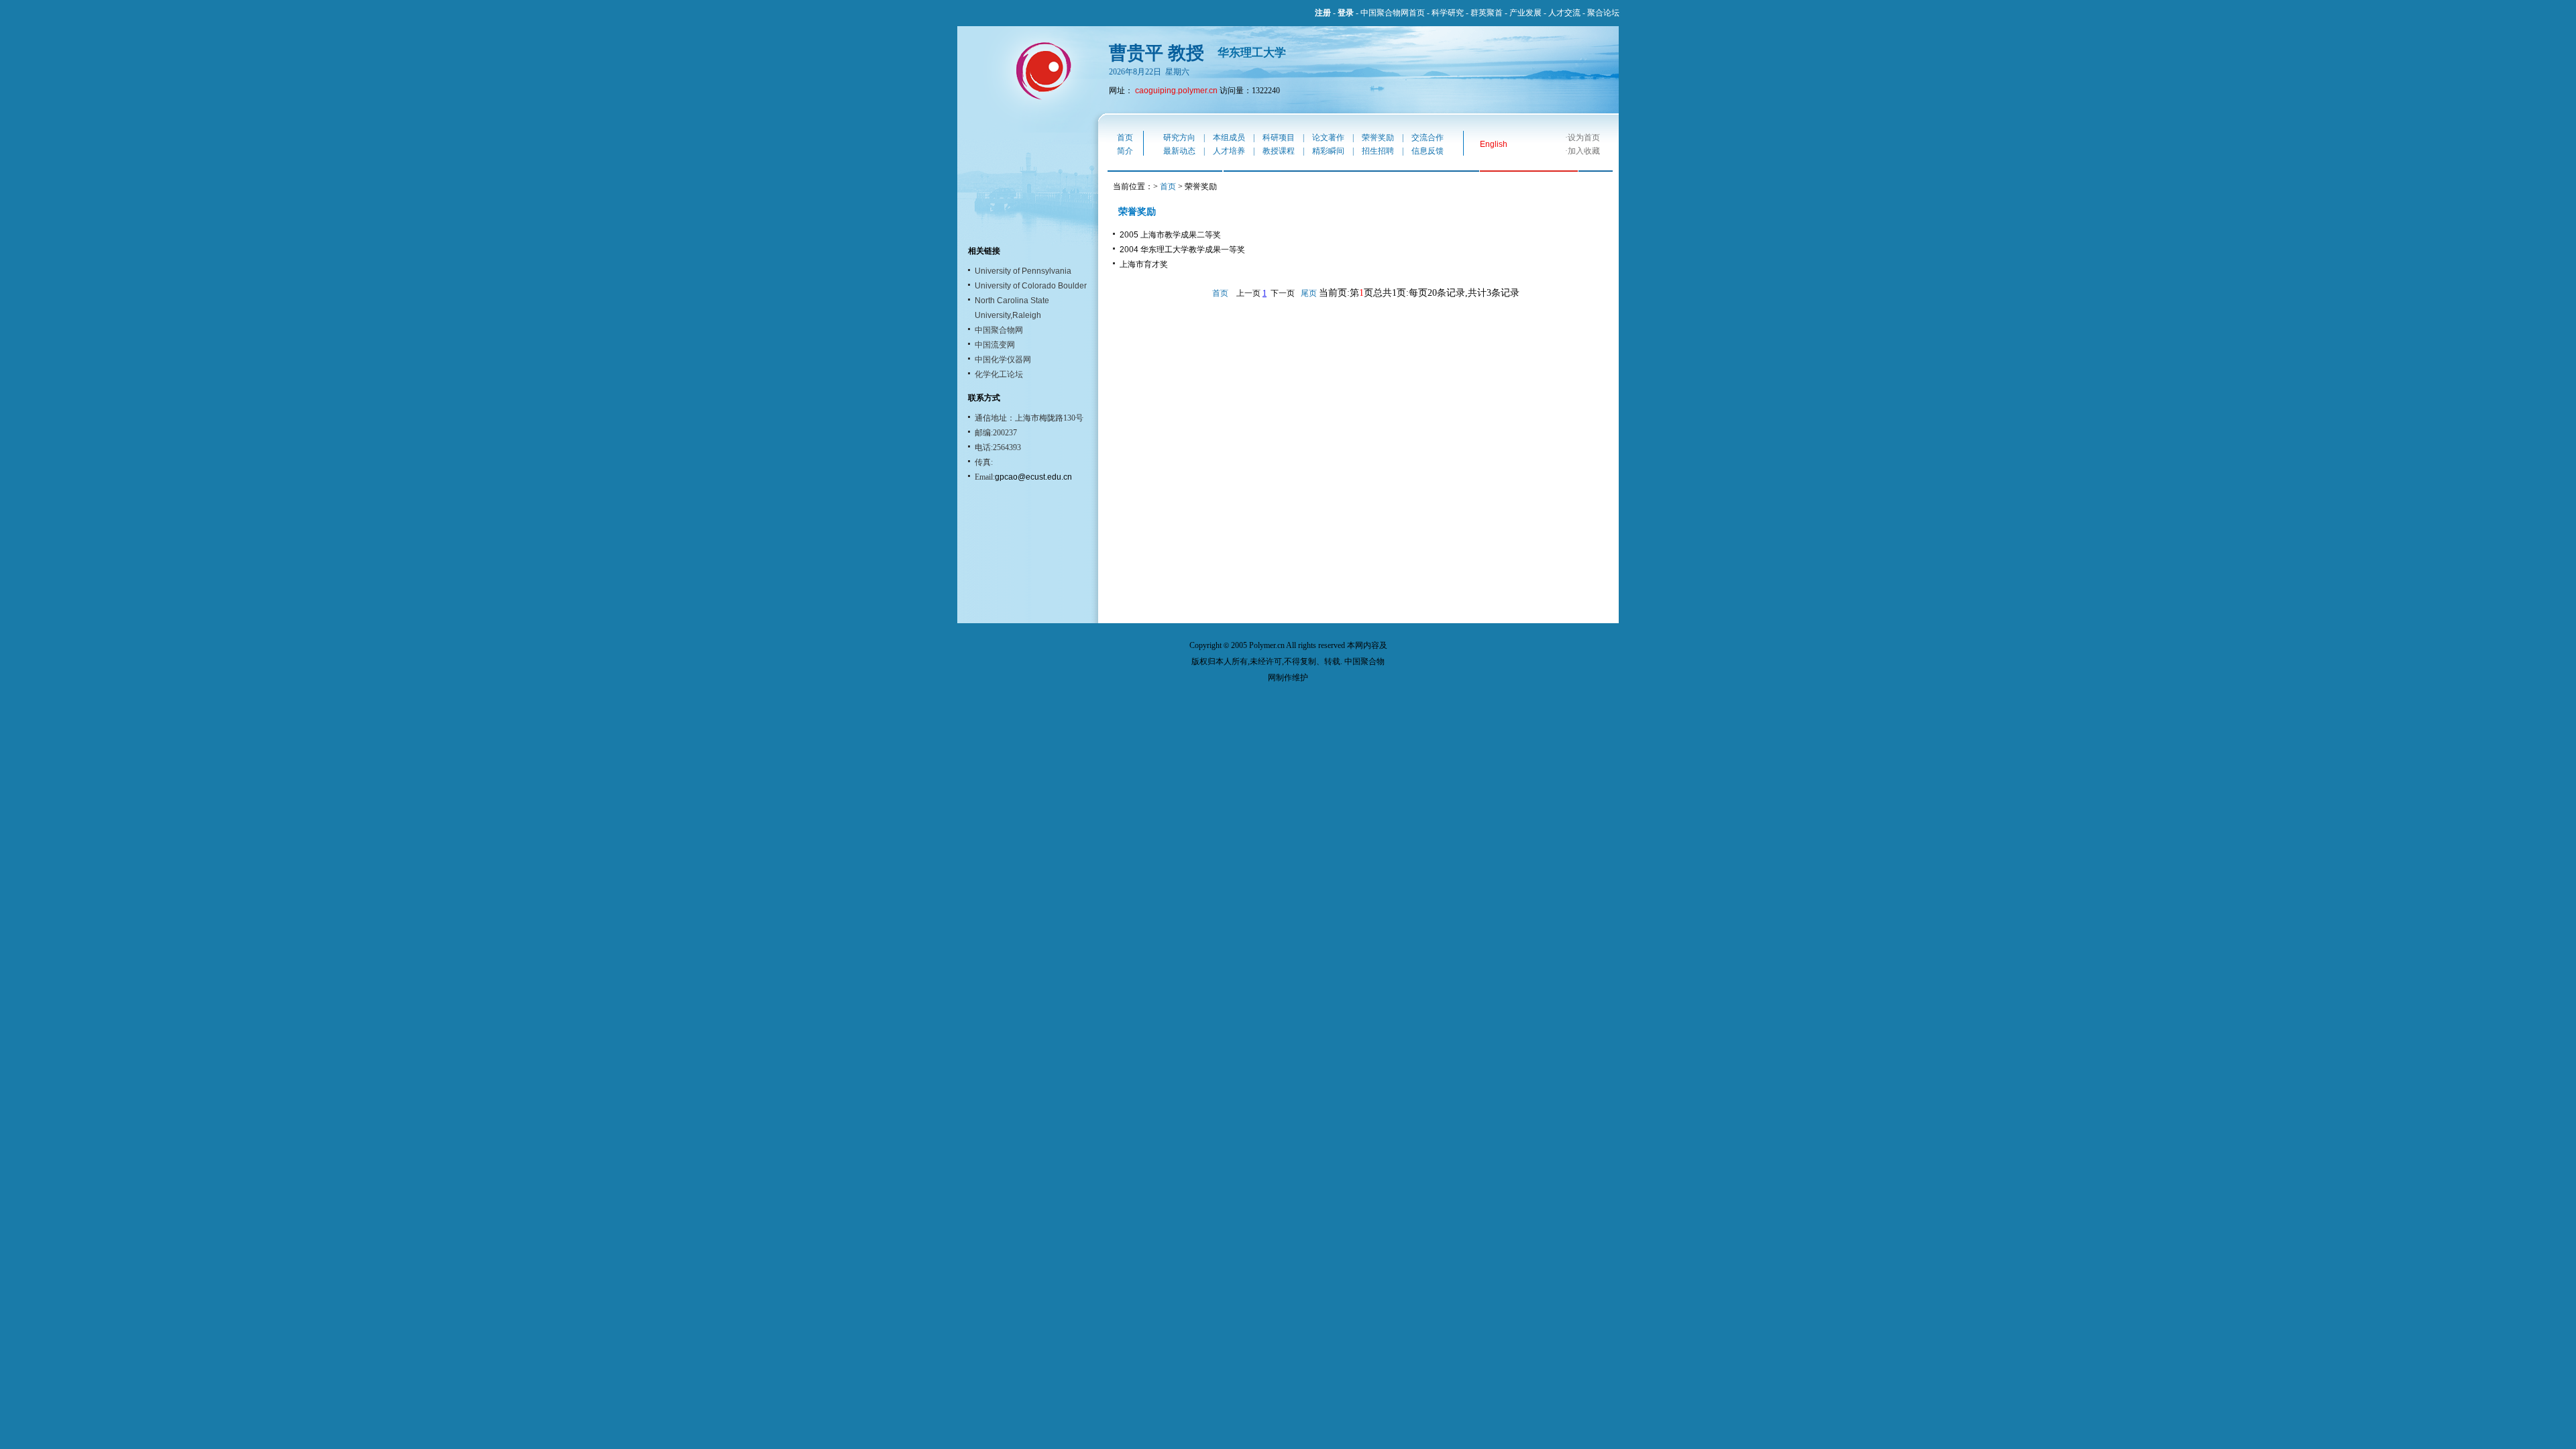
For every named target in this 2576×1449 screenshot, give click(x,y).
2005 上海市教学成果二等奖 (1170, 235)
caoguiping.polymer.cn (1176, 91)
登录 (1346, 13)
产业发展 (1525, 13)
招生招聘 (1378, 151)
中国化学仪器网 (1003, 360)
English (1494, 144)
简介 (1125, 151)
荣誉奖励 (1378, 138)
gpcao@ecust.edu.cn (1033, 477)
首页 (1125, 138)
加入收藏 (1584, 151)
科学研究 (1448, 13)
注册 (1323, 13)
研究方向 (1179, 138)
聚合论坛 (1603, 13)
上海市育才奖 (1144, 264)
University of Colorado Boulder (1031, 286)
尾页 (1309, 293)
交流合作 (1428, 138)
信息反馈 (1428, 151)
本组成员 (1229, 138)
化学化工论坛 (999, 374)
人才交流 (1564, 13)
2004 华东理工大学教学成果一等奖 (1182, 250)
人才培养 (1229, 151)
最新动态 (1179, 151)
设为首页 (1584, 138)
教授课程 (1279, 151)
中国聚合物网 (999, 330)
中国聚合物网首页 (1393, 13)
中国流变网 (995, 345)
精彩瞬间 (1328, 151)
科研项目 (1279, 138)
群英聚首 (1487, 13)
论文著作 (1328, 138)
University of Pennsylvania (1023, 271)
